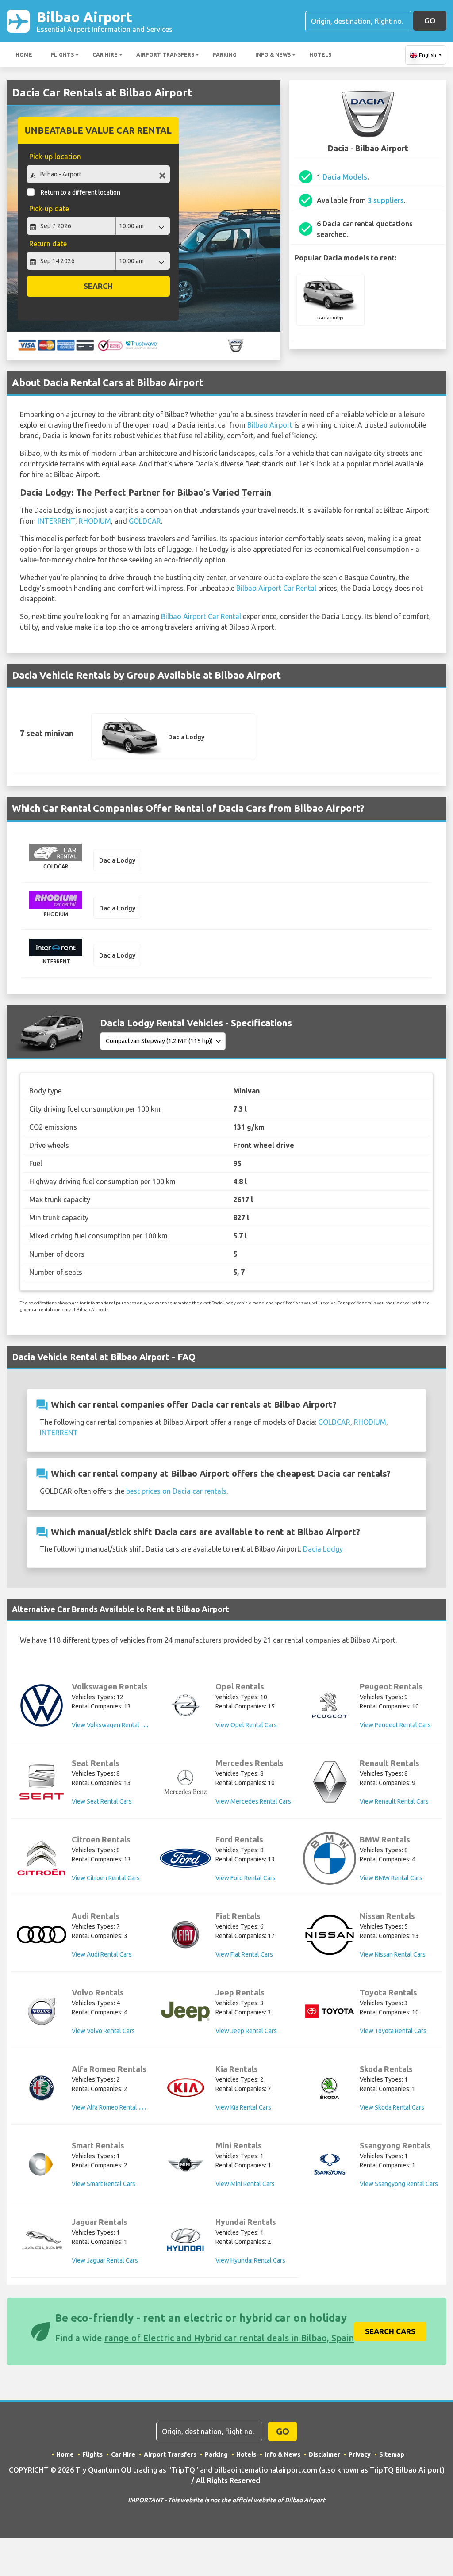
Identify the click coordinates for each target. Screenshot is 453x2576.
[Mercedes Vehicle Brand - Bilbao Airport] (185, 1782)
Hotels (320, 55)
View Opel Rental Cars (246, 1725)
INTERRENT (56, 521)
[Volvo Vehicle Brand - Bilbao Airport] (42, 2011)
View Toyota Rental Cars (393, 2031)
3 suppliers (386, 200)
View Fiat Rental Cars (244, 1954)
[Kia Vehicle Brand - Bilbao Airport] (185, 2088)
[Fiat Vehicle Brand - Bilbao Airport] (185, 1935)
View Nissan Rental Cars (393, 1954)
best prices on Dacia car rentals (176, 1491)
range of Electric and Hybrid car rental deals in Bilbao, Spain (229, 2338)
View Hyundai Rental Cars (250, 2260)
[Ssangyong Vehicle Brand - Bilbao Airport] (330, 2164)
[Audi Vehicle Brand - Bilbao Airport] (42, 1935)
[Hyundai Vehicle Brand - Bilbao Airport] (185, 2241)
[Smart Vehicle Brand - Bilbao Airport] (42, 2164)
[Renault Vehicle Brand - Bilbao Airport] (330, 1782)
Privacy (360, 2454)
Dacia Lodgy (323, 1549)
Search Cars (390, 2331)
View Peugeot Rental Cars (395, 1725)
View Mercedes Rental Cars (253, 1801)
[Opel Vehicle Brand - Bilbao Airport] (185, 1705)
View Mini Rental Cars (245, 2184)
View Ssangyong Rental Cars (399, 2184)
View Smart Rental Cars (104, 2184)
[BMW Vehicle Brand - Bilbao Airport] (330, 1858)
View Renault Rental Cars (394, 1801)
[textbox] (98, 174)
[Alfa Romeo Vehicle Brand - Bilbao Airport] (42, 2088)
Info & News (273, 55)
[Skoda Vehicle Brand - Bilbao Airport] (330, 2088)
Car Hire (105, 55)
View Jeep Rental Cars (246, 2031)
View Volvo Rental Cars (103, 2031)
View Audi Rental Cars (102, 1954)
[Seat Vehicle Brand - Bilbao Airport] (42, 1782)
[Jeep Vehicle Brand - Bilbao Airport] (185, 2011)
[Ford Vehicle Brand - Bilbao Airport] (185, 1858)
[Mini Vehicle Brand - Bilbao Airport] (185, 2164)
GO (430, 21)
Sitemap (392, 2454)
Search (98, 286)
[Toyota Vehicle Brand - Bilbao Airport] (330, 2011)
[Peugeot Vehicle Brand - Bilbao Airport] (330, 1705)
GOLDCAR (145, 521)
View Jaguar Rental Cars (105, 2260)
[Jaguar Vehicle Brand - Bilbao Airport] (42, 2241)
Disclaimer (324, 2454)
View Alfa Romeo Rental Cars (111, 2107)
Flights (62, 55)
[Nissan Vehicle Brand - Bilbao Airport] (330, 1935)
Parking (225, 55)
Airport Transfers (165, 55)
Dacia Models (345, 177)
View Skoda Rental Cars (392, 2107)
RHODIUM (95, 521)
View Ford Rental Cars (246, 1878)
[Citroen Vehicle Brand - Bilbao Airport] (42, 1858)
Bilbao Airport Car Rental (276, 588)
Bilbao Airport (105, 21)
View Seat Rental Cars (102, 1801)
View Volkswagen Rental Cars (112, 1725)
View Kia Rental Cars (243, 2107)
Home (24, 55)
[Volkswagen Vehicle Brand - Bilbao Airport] (42, 1705)
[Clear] (162, 175)
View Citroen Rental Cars (106, 1878)
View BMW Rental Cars (391, 1878)
